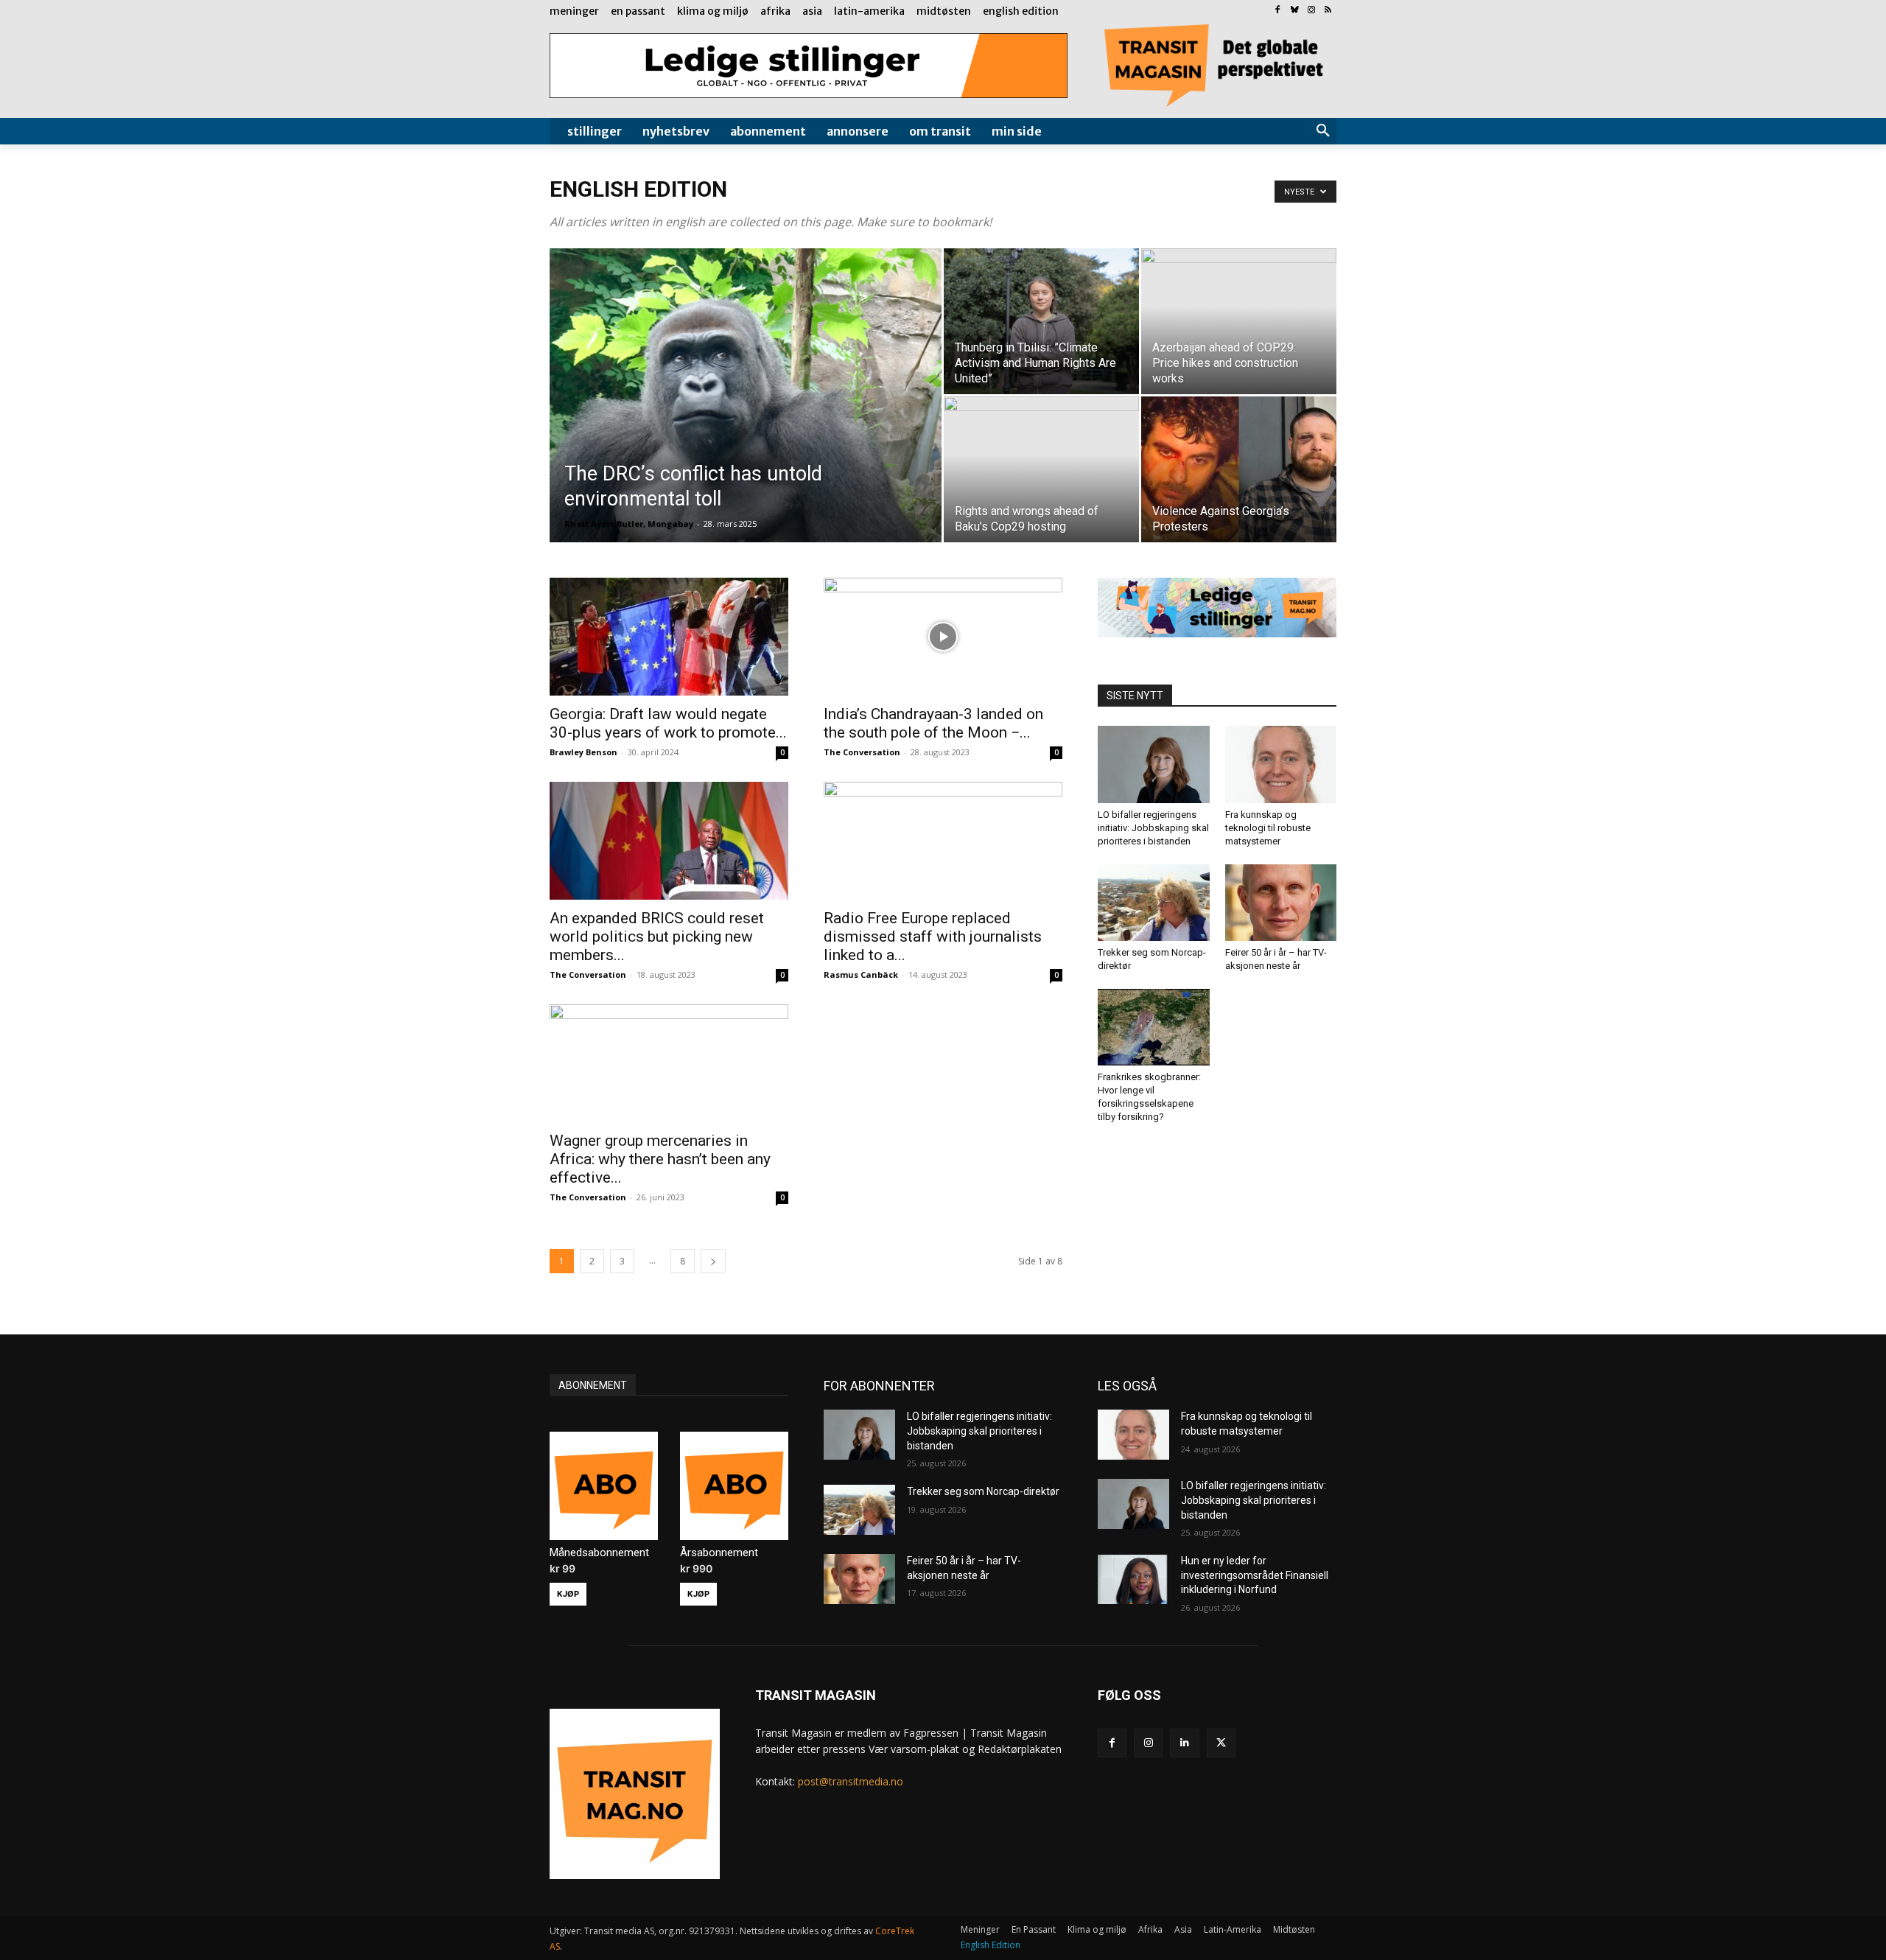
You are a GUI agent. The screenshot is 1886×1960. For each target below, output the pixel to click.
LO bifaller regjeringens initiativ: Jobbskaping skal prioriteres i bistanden (1153, 828)
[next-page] (713, 1261)
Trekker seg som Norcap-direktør (983, 1491)
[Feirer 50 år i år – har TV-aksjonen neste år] (1281, 903)
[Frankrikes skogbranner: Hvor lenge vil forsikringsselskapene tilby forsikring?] (1154, 1027)
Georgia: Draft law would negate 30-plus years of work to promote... (668, 723)
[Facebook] (1278, 11)
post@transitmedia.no (851, 1781)
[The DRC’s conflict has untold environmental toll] (746, 419)
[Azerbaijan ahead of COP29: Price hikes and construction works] (1239, 321)
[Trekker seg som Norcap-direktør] (1154, 903)
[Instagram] (1311, 11)
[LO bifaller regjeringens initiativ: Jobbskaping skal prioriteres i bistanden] (1154, 764)
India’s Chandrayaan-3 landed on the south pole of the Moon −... (933, 723)
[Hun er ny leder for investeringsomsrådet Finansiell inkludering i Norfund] (1133, 1579)
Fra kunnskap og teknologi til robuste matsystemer (1268, 828)
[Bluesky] (1295, 11)
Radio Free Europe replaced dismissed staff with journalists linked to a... (933, 937)
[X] (1221, 1743)
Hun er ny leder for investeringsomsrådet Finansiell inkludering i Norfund (1255, 1575)
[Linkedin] (1184, 1743)
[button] (1323, 131)
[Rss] (1328, 11)
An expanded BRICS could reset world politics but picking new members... (657, 937)
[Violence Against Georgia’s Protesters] (1239, 469)
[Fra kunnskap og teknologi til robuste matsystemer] (1281, 764)
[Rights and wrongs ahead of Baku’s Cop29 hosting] (1041, 469)
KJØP (568, 1594)
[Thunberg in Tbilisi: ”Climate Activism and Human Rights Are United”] (1041, 321)
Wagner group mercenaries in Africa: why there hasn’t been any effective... (660, 1159)
